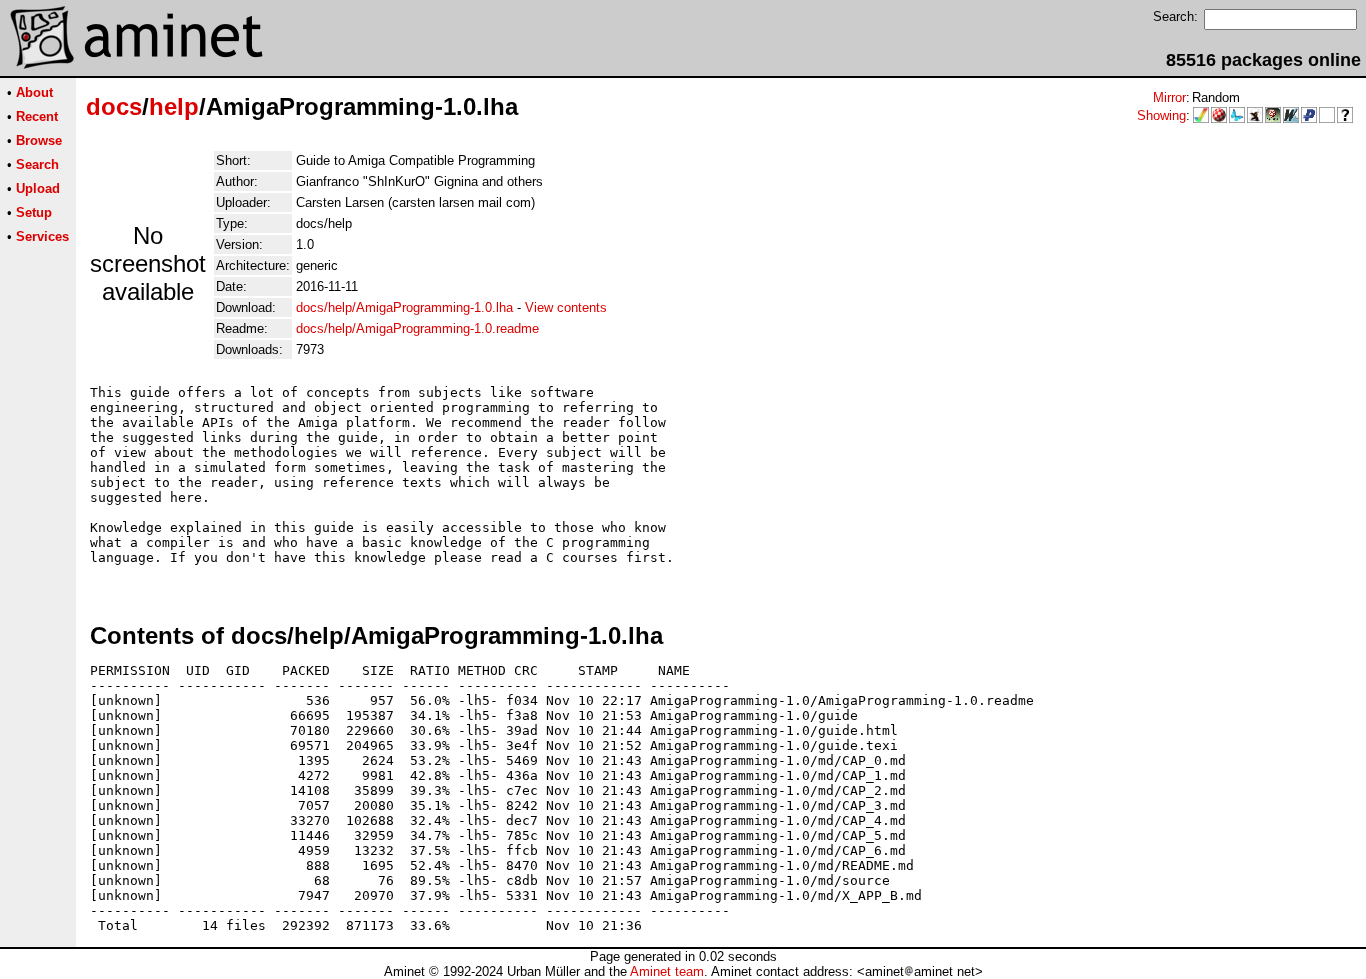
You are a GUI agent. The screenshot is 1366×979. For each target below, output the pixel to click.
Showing (1161, 115)
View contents (566, 307)
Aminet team (667, 971)
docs (114, 106)
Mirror (1169, 97)
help (174, 106)
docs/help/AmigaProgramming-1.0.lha (404, 307)
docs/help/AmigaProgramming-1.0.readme (417, 328)
